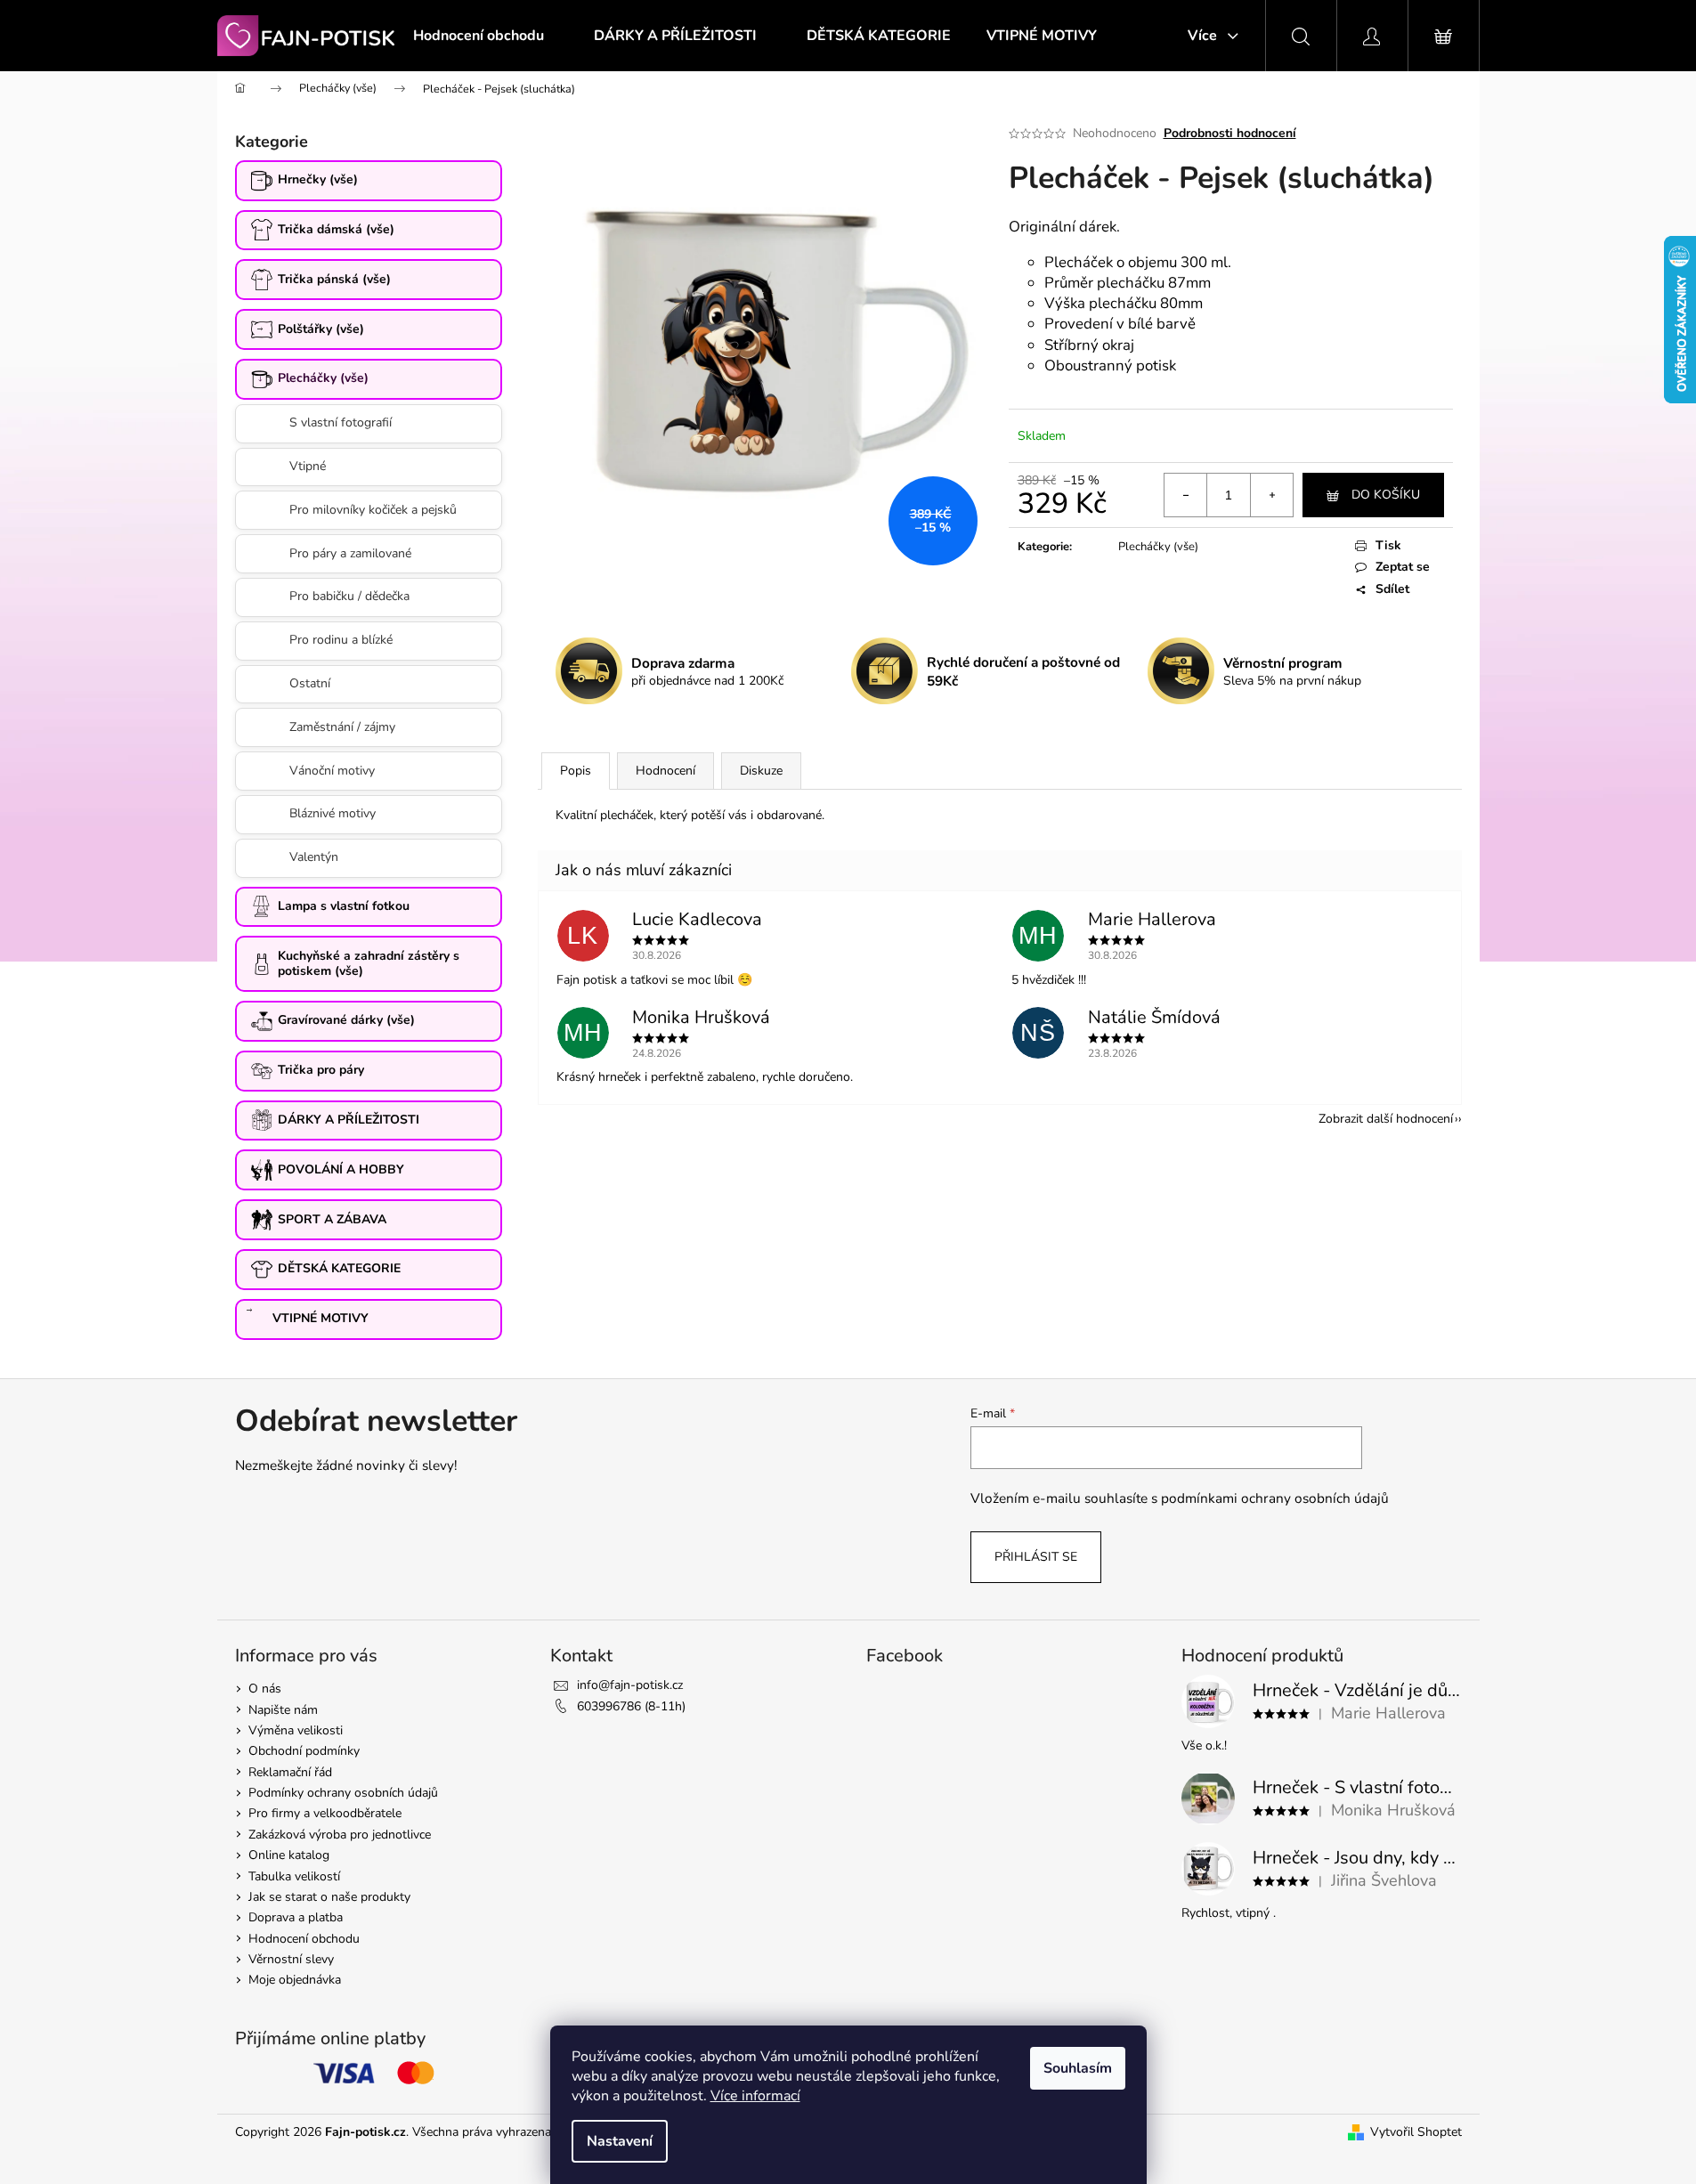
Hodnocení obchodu (304, 1939)
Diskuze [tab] (761, 771)
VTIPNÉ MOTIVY (321, 1318)
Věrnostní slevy (291, 1959)
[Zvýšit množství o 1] (1271, 495)
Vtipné (308, 466)
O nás (265, 1689)
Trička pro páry (321, 1070)
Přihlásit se (1036, 1557)
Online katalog (289, 1855)
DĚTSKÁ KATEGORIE (339, 1268)
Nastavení (620, 2141)
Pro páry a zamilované (350, 553)
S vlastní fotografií (341, 422)
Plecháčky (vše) (323, 378)
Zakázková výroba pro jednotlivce (340, 1835)
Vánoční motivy (332, 771)
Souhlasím (1078, 2068)
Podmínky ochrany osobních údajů (343, 1793)
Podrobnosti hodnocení (1230, 133)
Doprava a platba (296, 1917)
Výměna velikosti (296, 1730)
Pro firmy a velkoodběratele (325, 1813)
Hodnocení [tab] (665, 771)
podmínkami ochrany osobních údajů (1275, 1498)
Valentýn (314, 857)
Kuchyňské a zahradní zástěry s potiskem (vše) (369, 963)
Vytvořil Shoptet (1416, 2132)
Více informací (755, 2096)
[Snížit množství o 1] (1186, 495)
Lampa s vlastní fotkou (344, 906)
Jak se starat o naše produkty (329, 1897)
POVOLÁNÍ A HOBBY (341, 1169)
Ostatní (310, 683)
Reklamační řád (290, 1772)
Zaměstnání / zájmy (342, 727)
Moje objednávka (295, 1980)
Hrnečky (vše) (318, 179)
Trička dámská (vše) (336, 229)
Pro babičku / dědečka (349, 596)
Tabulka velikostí (294, 1876)
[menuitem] (479, 36)
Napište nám (283, 1710)
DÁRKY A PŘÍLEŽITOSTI (349, 1120)
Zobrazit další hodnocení (1386, 1119)
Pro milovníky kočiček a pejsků (373, 510)
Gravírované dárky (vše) (346, 1020)
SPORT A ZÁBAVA (332, 1219)
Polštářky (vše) (321, 329)
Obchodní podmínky (304, 1751)
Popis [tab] (576, 771)
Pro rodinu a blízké (341, 640)
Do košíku (1386, 495)
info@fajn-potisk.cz (630, 1685)
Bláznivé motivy (333, 813)
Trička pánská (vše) (334, 279)
